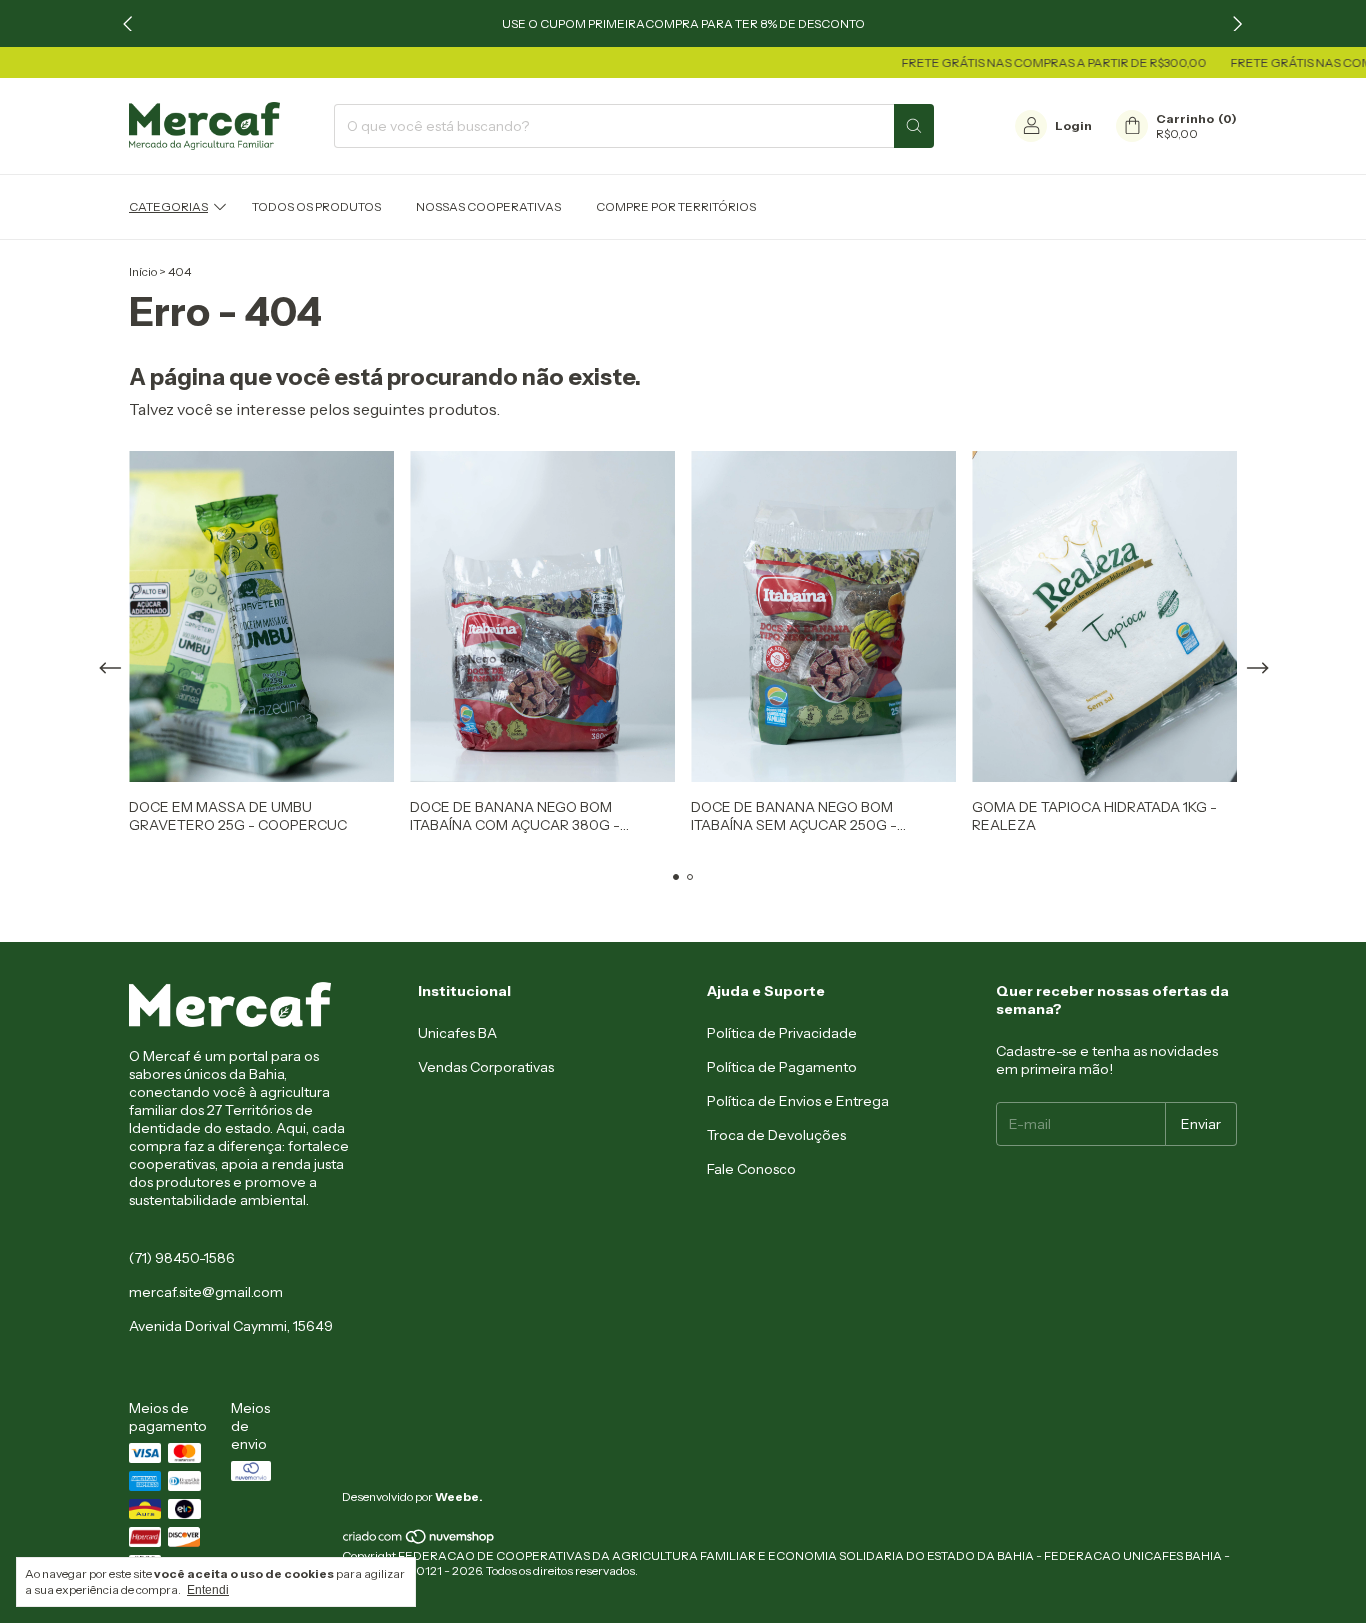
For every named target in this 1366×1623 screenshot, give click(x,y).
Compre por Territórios (676, 206)
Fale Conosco (751, 1169)
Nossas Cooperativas (488, 206)
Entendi (208, 1590)
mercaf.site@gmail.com (206, 1292)
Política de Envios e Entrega (798, 1101)
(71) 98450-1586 (182, 1258)
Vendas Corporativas (486, 1067)
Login (1073, 125)
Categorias (168, 206)
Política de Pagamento (782, 1067)
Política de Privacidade (782, 1033)
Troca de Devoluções (776, 1135)
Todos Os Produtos (316, 206)
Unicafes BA (457, 1033)
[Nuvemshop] (419, 1540)
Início (143, 271)
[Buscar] (914, 126)
